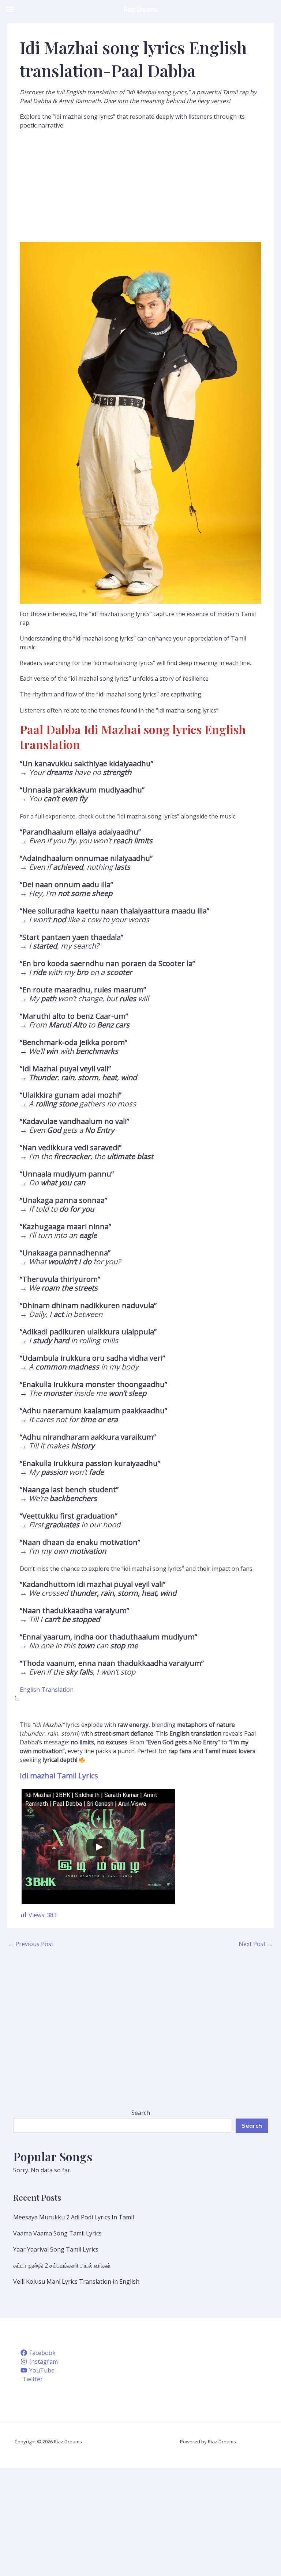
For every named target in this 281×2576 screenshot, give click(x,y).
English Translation (47, 1690)
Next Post (256, 1944)
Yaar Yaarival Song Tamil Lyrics (56, 2249)
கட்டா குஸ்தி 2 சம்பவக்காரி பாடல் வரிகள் (62, 2265)
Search (141, 2113)
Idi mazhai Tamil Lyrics (59, 1776)
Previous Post (31, 1944)
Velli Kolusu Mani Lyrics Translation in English (76, 2281)
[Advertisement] (140, 188)
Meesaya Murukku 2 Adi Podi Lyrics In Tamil (74, 2217)
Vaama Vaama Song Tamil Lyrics (57, 2233)
